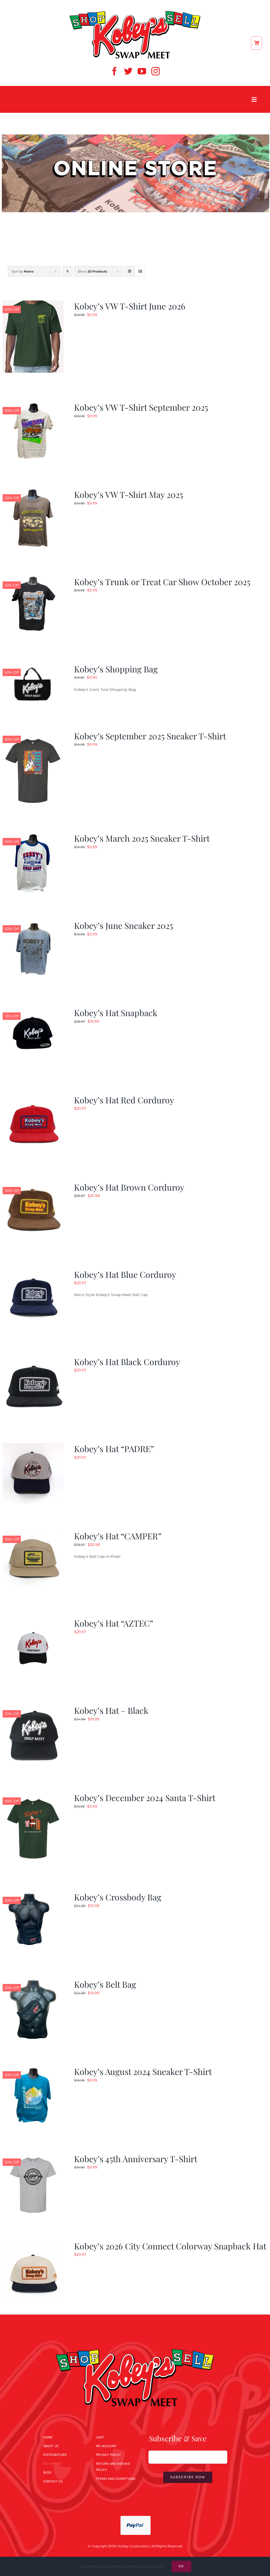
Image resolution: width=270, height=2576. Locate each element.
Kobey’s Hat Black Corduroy (127, 1362)
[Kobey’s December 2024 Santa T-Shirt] (33, 1795)
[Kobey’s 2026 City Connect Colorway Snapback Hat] (33, 2244)
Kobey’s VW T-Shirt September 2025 (141, 407)
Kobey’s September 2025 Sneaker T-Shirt (150, 736)
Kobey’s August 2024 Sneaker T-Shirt (143, 2071)
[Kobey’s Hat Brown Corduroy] (33, 1185)
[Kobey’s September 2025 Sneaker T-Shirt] (33, 734)
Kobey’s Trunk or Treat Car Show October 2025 (162, 582)
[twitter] (128, 71)
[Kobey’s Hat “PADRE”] (33, 1446)
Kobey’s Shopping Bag (116, 669)
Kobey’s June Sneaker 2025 (124, 925)
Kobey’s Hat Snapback (116, 1013)
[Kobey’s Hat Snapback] (33, 1010)
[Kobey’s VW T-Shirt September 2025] (33, 405)
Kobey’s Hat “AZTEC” (114, 1623)
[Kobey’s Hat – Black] (33, 1708)
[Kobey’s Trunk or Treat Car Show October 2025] (33, 579)
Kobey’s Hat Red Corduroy (124, 1100)
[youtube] (142, 71)
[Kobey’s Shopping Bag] (33, 667)
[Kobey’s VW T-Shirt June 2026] (33, 304)
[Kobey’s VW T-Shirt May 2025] (33, 492)
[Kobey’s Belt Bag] (33, 1982)
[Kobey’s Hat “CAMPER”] (33, 1534)
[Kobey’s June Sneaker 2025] (33, 923)
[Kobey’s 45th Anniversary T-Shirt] (33, 2156)
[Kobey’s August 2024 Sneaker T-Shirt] (33, 2069)
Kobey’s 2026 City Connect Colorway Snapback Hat (170, 2246)
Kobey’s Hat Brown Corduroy (129, 1187)
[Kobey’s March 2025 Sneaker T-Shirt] (33, 836)
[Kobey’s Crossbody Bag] (33, 1895)
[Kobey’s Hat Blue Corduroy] (33, 1272)
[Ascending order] (67, 271)
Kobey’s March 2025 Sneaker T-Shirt (142, 838)
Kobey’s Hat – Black (111, 1710)
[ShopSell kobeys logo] (135, 12)
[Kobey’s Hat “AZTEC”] (33, 1621)
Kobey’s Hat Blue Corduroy (125, 1274)
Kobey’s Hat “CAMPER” (118, 1536)
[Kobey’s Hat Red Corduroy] (33, 1098)
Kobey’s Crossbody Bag (118, 1897)
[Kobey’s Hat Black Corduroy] (33, 1359)
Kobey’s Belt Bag (105, 1984)
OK (181, 2566)
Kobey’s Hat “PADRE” (114, 1449)
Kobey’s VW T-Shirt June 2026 (130, 306)
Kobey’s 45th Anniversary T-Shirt (136, 2159)
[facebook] (114, 71)
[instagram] (156, 71)
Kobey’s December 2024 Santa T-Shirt (145, 1798)
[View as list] (140, 271)
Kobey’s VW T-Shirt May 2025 (129, 494)
